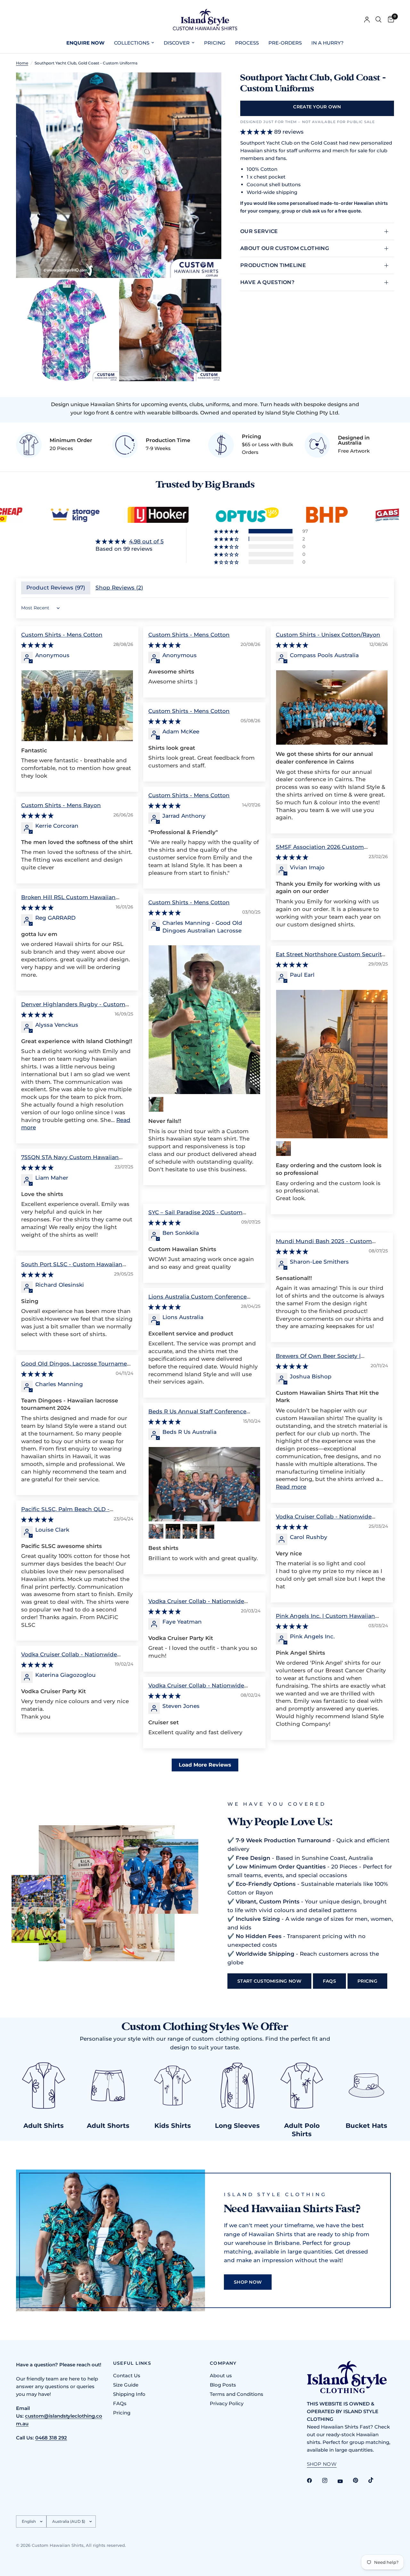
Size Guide (126, 2385)
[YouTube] (345, 2481)
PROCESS (247, 43)
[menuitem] (85, 43)
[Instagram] (329, 2480)
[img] (130, 542)
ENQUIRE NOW (85, 43)
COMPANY (223, 2363)
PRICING (215, 43)
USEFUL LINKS (132, 2363)
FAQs (120, 2403)
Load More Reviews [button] (205, 1765)
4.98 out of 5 (146, 541)
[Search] (378, 20)
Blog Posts (223, 2385)
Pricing (122, 2413)
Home (22, 63)
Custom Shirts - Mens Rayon (61, 805)
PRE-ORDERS (285, 43)
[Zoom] (208, 86)
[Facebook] (314, 2480)
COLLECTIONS (132, 43)
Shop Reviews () (119, 588)
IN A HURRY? (328, 43)
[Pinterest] (360, 2480)
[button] (227, 531)
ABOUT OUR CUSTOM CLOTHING (285, 248)
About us (221, 2375)
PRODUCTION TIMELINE (273, 265)
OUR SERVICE (259, 231)
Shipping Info (129, 2394)
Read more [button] (291, 1487)
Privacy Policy (227, 2403)
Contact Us (127, 2375)
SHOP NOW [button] (322, 2464)
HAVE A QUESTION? (267, 282)
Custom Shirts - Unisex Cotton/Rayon (328, 635)
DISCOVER (177, 43)
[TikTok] (375, 2480)
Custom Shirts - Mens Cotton (62, 635)
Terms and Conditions (237, 2394)
